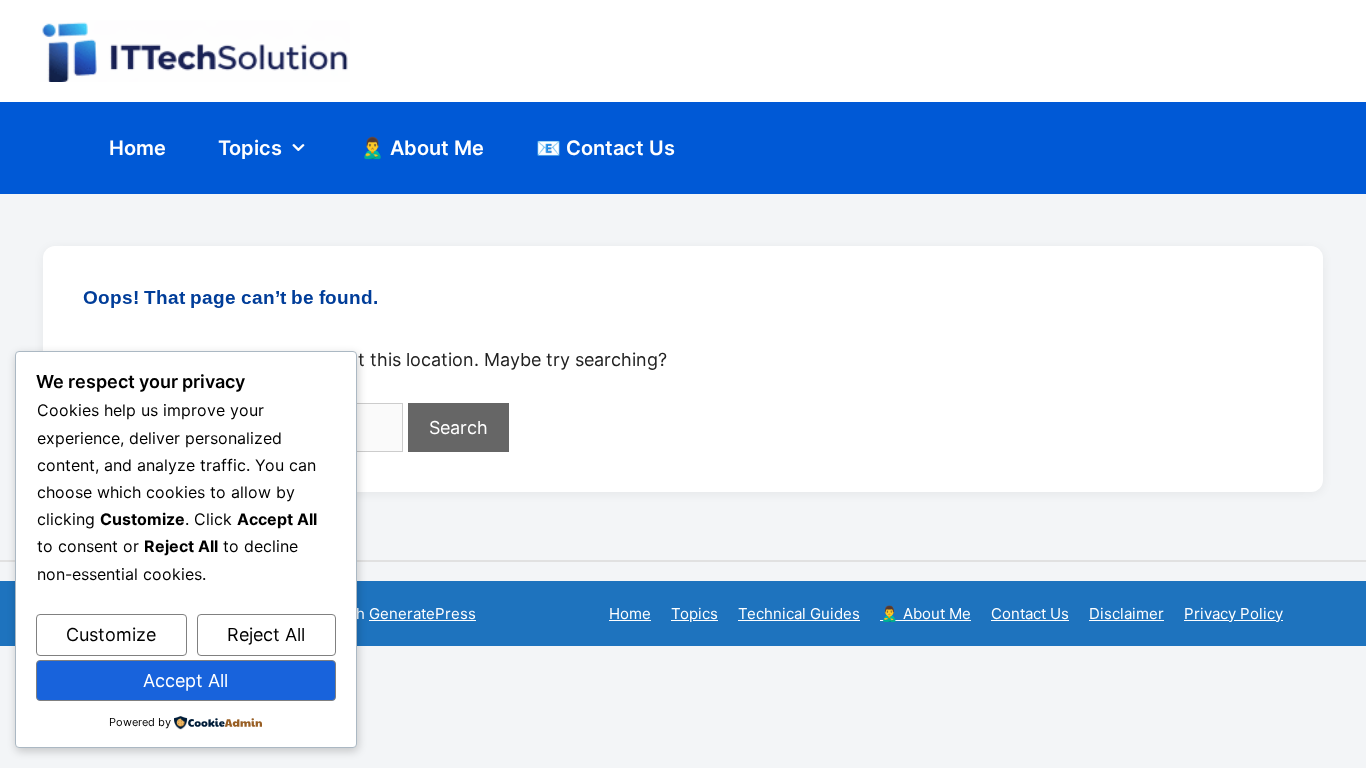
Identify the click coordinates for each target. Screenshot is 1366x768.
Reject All (266, 634)
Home (137, 148)
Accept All (185, 680)
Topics (250, 148)
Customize (111, 634)
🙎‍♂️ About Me (422, 148)
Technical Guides (799, 613)
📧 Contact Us (605, 148)
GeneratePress (422, 613)
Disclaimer (1126, 613)
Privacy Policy (1233, 613)
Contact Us (1030, 613)
